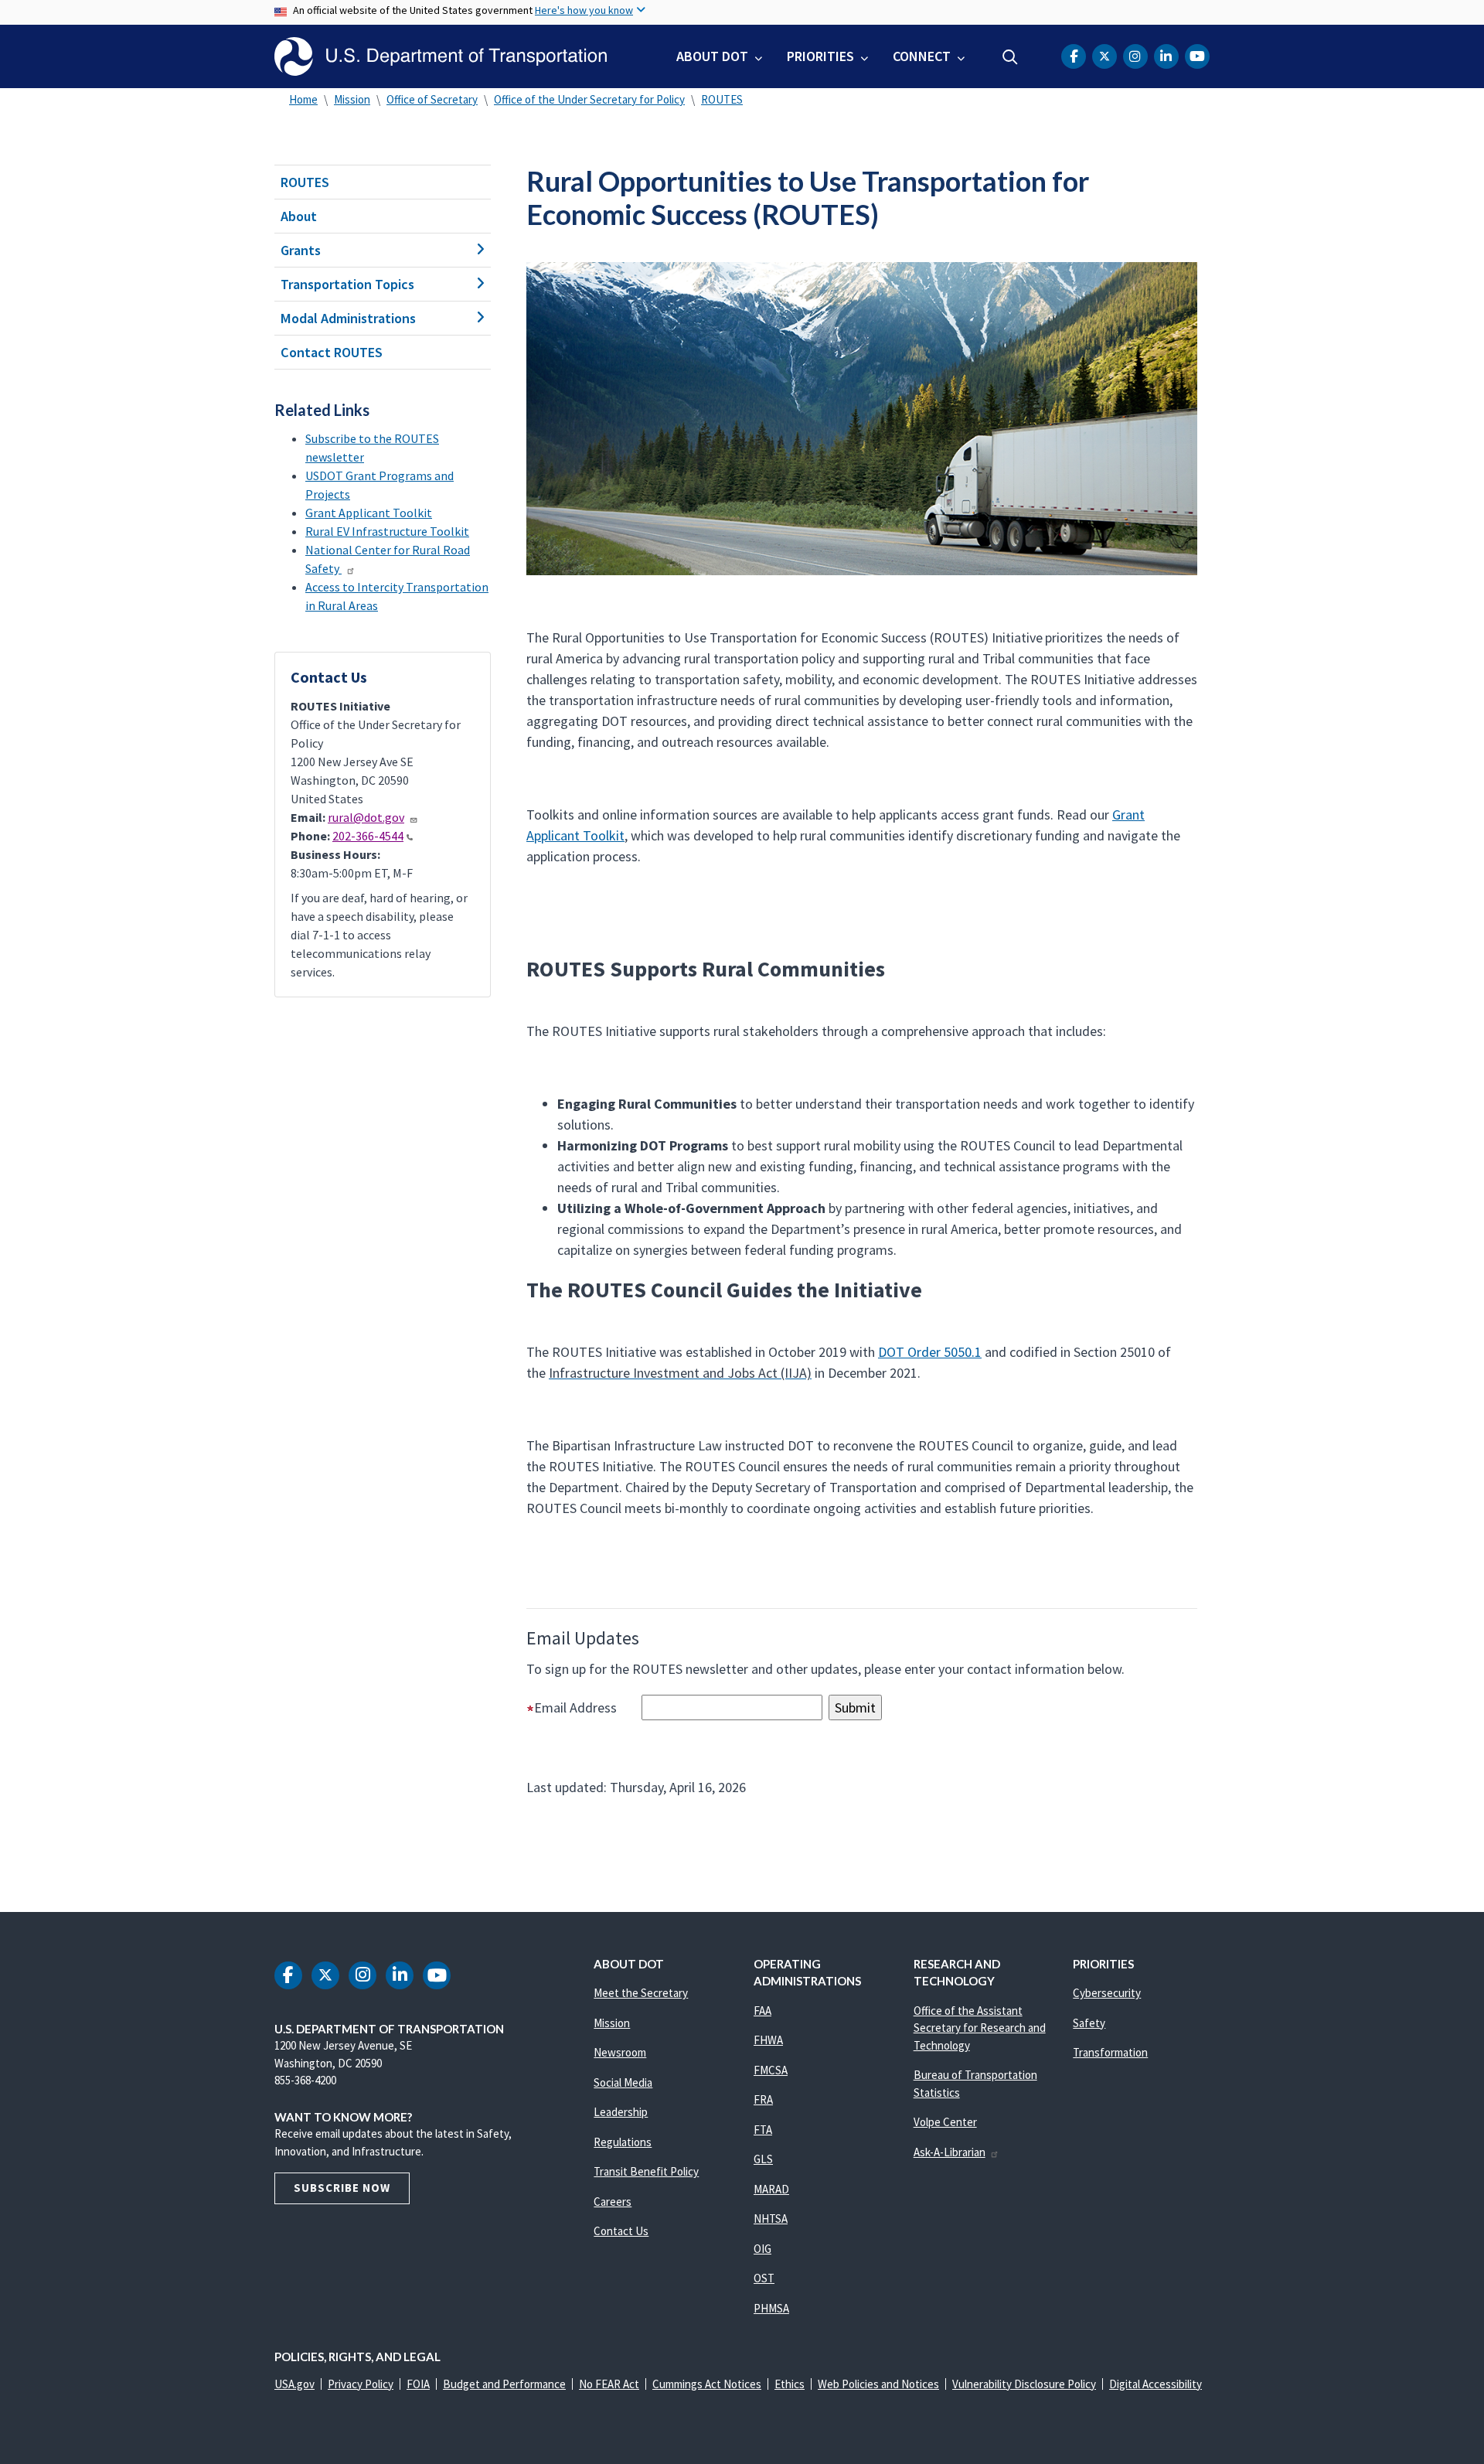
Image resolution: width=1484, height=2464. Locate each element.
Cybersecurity (1107, 1993)
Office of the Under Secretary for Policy (589, 99)
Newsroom (620, 2052)
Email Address (586, 1707)
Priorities (820, 56)
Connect (922, 56)
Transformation (1110, 2052)
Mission (352, 99)
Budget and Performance (504, 2384)
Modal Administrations (348, 318)
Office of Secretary (432, 99)
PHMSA (771, 2308)
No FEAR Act (609, 2384)
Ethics (790, 2384)
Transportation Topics (347, 284)
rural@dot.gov (366, 817)
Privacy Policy (361, 2384)
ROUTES (722, 99)
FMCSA (771, 2070)
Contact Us (621, 2231)
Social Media (623, 2082)
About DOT (712, 56)
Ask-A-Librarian (950, 2152)
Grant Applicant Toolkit (369, 513)
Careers (613, 2202)
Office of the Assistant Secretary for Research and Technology (980, 2028)
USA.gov (294, 2384)
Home (303, 99)
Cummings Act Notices (707, 2384)
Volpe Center (945, 2122)
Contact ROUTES (332, 352)
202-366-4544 (368, 836)
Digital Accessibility (1156, 2384)
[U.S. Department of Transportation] (441, 56)
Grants (301, 250)
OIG (762, 2249)
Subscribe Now (342, 2188)
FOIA (418, 2384)
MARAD (771, 2189)
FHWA (768, 2040)
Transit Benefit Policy (646, 2171)
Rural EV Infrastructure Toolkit (387, 531)
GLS (763, 2159)
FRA (763, 2099)
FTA (763, 2130)
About (299, 216)
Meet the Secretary (641, 1993)
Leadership (621, 2112)
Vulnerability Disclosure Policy (1024, 2384)
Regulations (623, 2142)
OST (764, 2278)
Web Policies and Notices (878, 2384)
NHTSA (771, 2219)
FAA (762, 2011)
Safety (1089, 2023)
